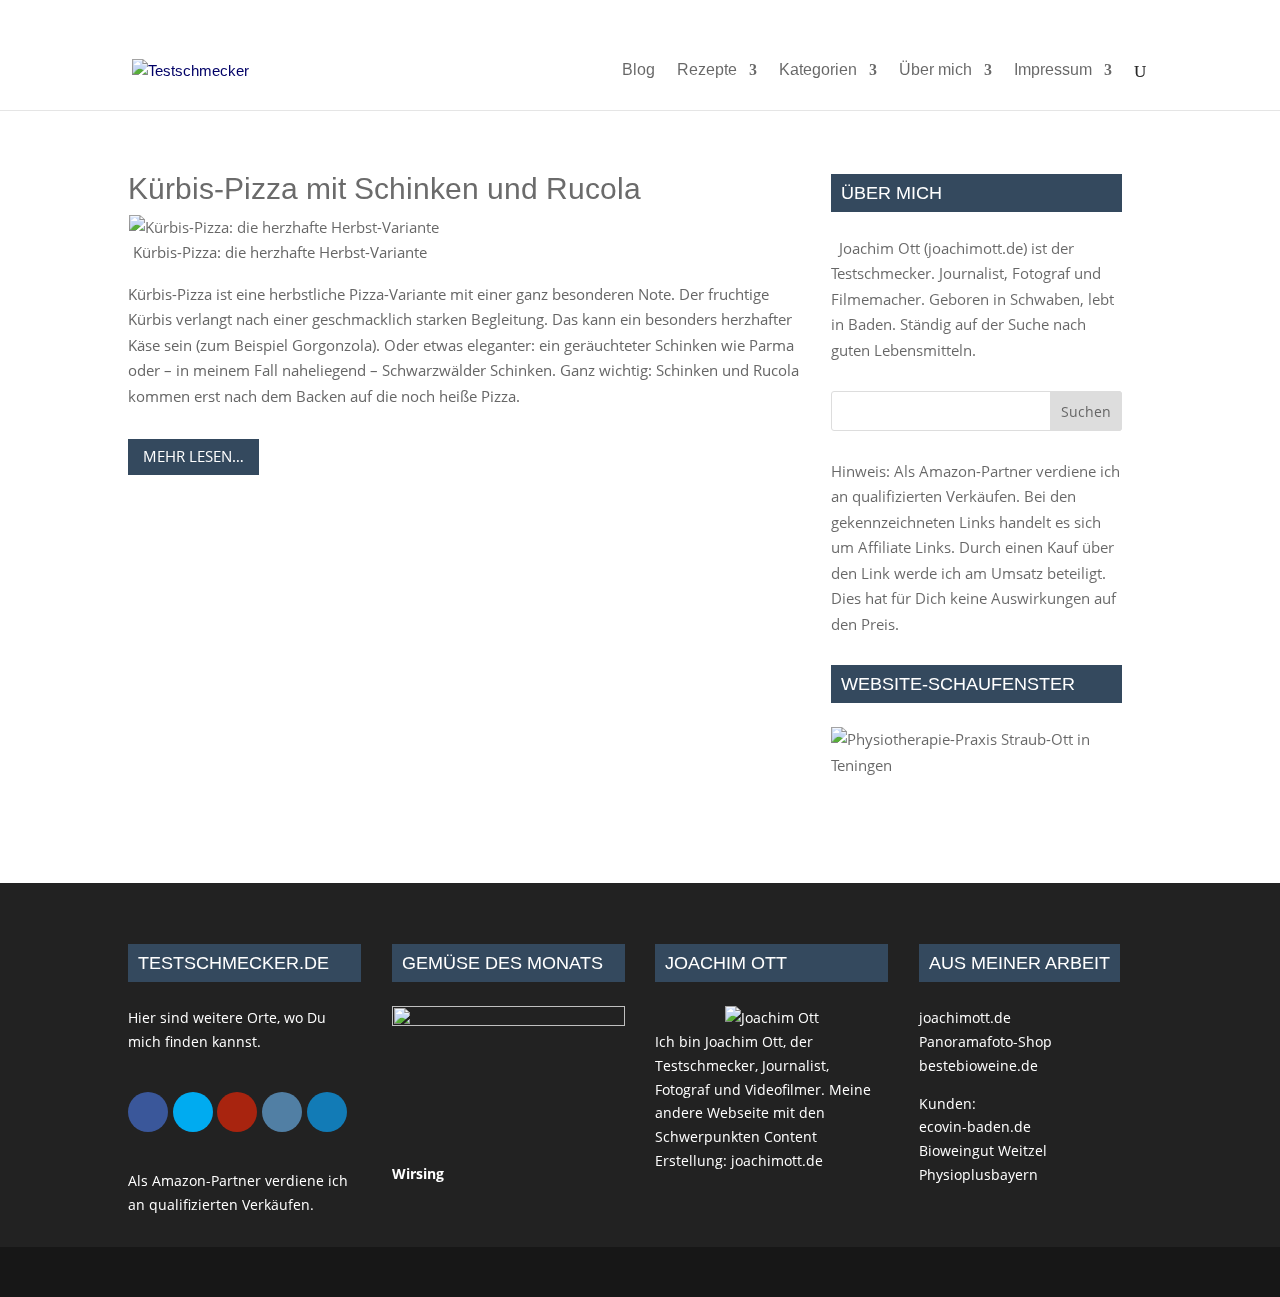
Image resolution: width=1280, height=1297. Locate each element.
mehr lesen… (193, 456)
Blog (638, 70)
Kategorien (818, 70)
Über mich (935, 70)
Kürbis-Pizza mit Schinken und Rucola (384, 188)
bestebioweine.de (978, 1065)
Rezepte (707, 70)
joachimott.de (975, 248)
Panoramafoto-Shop (985, 1041)
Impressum (1053, 70)
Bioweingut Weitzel (983, 1150)
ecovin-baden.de (975, 1126)
